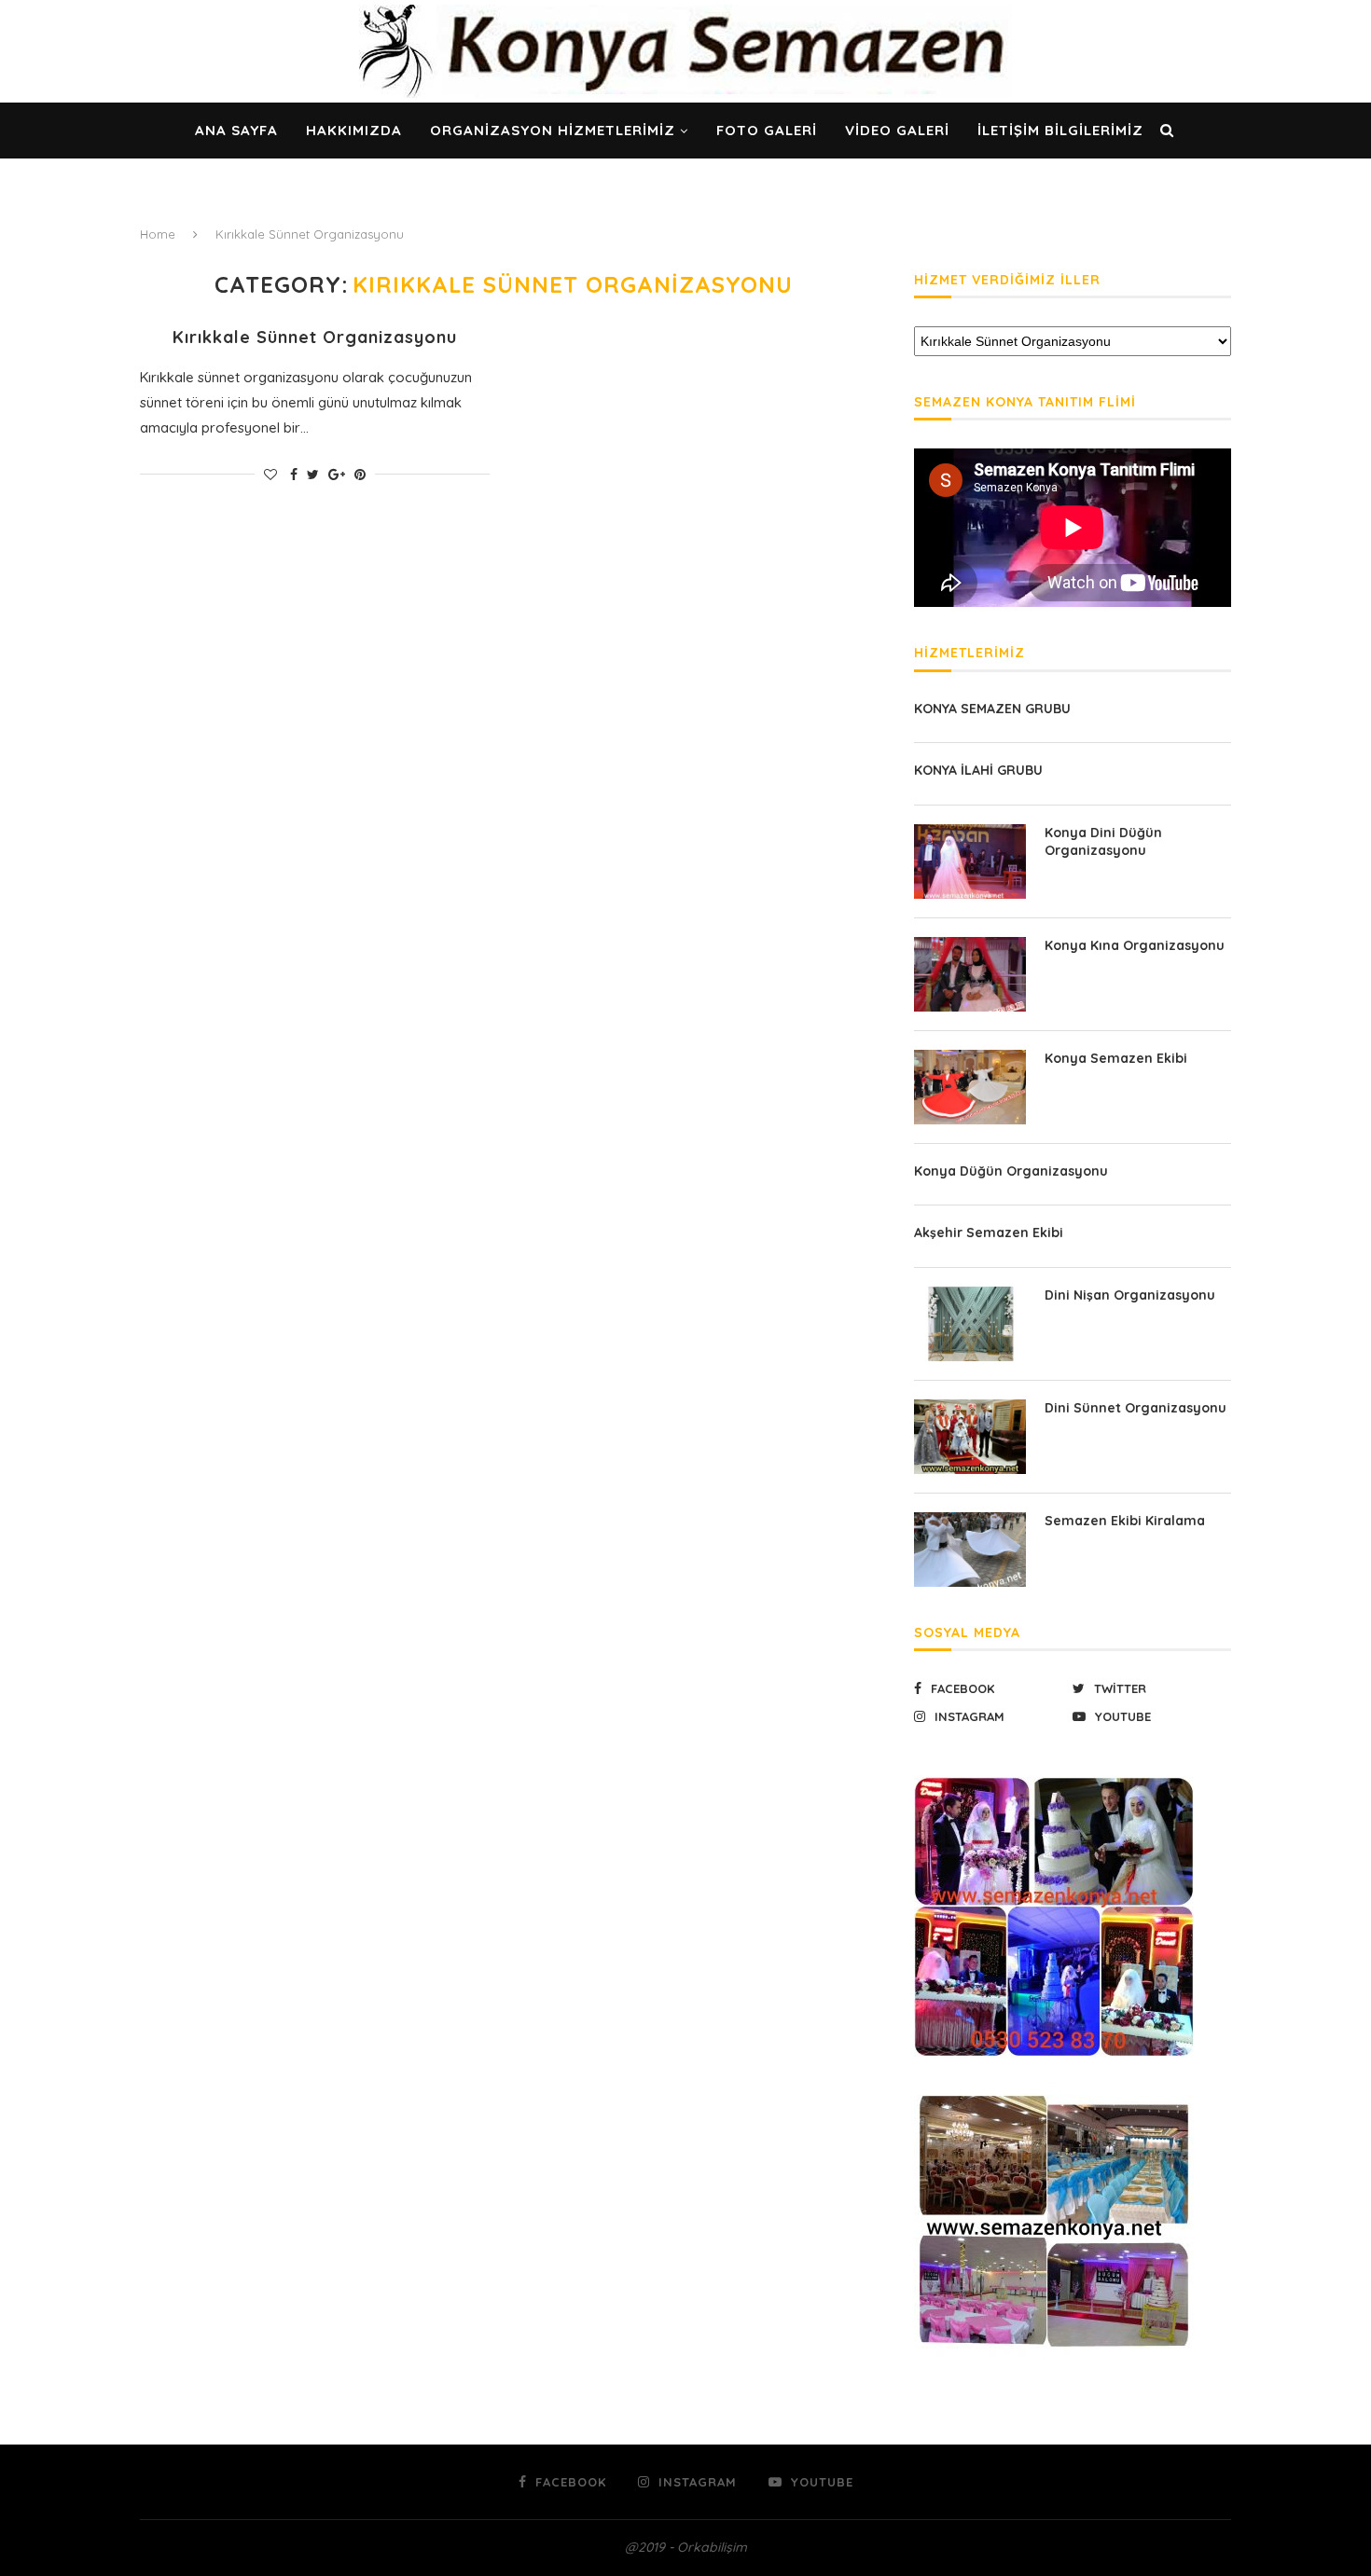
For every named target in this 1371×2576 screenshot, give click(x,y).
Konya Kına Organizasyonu (1135, 945)
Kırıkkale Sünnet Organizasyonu (315, 337)
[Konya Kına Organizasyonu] (970, 974)
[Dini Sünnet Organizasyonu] (970, 1437)
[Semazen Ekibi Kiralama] (970, 1550)
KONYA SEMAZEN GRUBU (992, 709)
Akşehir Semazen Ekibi (989, 1233)
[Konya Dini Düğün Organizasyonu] (970, 861)
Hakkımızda (354, 130)
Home (158, 234)
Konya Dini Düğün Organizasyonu (1103, 842)
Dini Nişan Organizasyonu (1130, 1295)
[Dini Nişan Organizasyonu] (970, 1324)
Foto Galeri (767, 130)
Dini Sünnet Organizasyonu (1136, 1408)
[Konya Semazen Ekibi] (970, 1087)
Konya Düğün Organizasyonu (1011, 1171)
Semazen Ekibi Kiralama (1125, 1521)
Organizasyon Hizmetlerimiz (553, 130)
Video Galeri (897, 130)
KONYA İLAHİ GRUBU (978, 770)
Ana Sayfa (236, 130)
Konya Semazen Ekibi (1116, 1058)
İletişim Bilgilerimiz (1060, 130)
